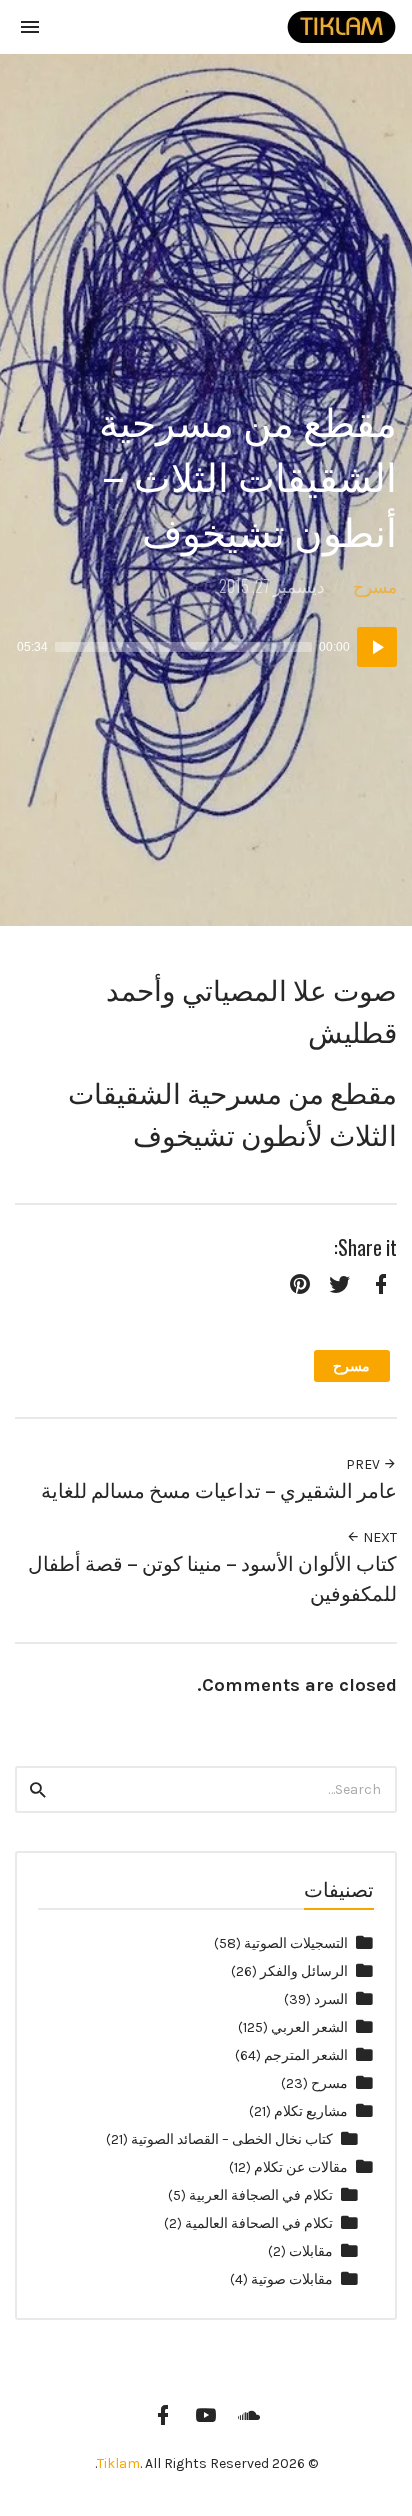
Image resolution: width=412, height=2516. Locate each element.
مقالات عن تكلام (301, 2167)
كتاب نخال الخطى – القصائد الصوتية (232, 2139)
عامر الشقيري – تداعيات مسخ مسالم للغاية (219, 1489)
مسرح (375, 585)
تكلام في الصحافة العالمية (259, 2223)
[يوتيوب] (206, 2415)
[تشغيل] (377, 647)
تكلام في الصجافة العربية (261, 2195)
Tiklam (118, 2463)
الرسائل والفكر (304, 1971)
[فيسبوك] (163, 2415)
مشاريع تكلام (311, 2111)
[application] (206, 647)
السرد (331, 1999)
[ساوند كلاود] (249, 2415)
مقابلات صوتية (292, 2279)
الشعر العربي (309, 2027)
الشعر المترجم (306, 2055)
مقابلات (311, 2251)
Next (378, 1537)
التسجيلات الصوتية (296, 1943)
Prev (364, 1464)
